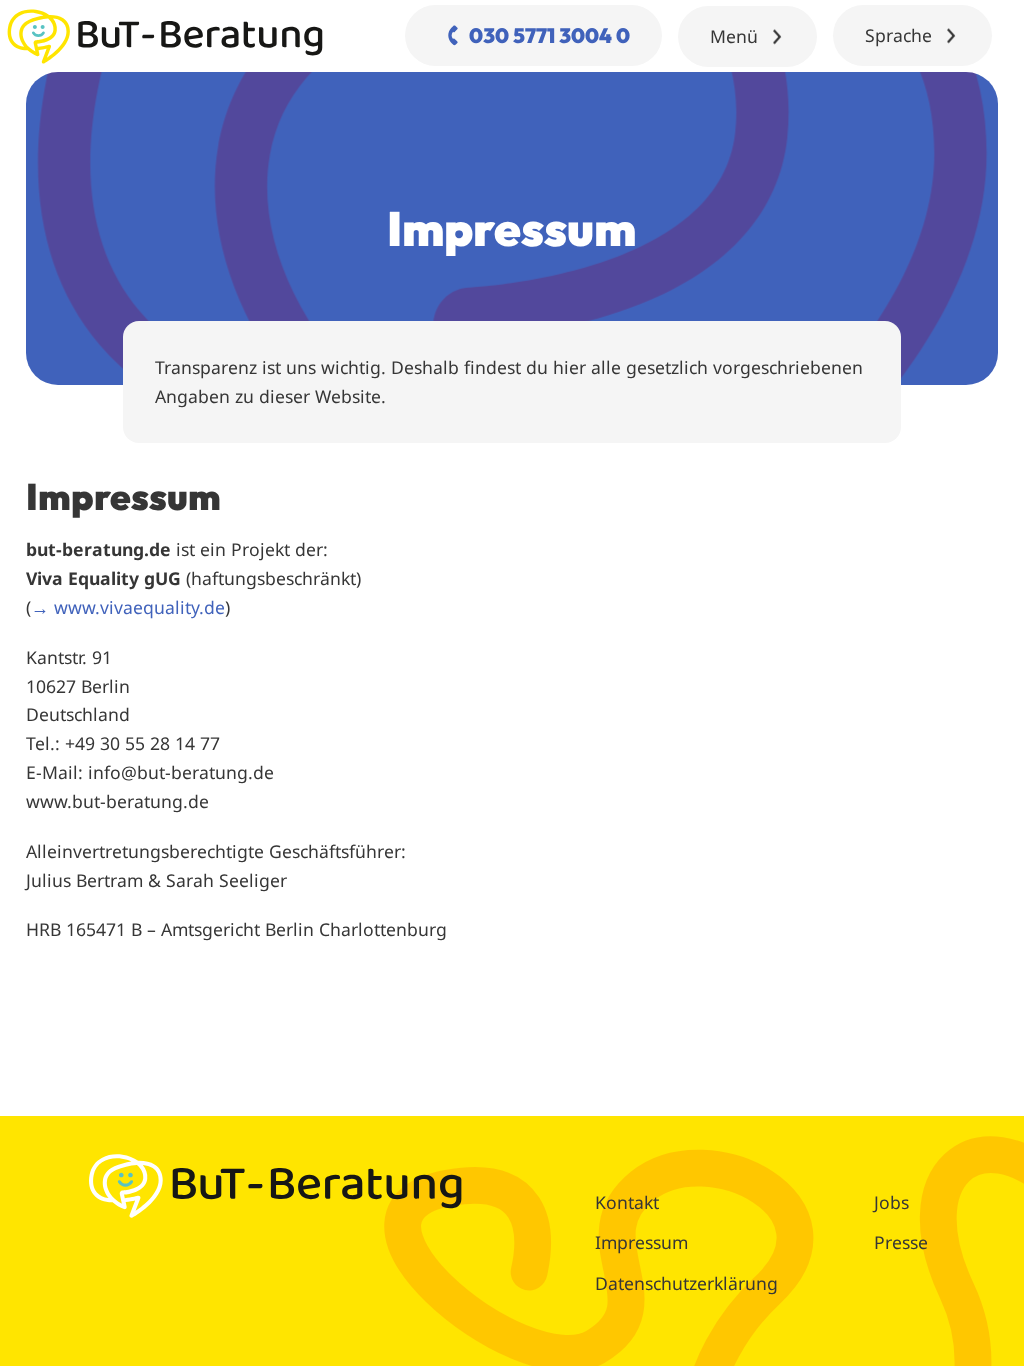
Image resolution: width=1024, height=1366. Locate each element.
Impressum (641, 1242)
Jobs (891, 1202)
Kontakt (627, 1202)
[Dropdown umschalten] (777, 37)
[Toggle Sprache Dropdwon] (951, 36)
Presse (901, 1242)
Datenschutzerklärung (686, 1283)
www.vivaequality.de (139, 607)
